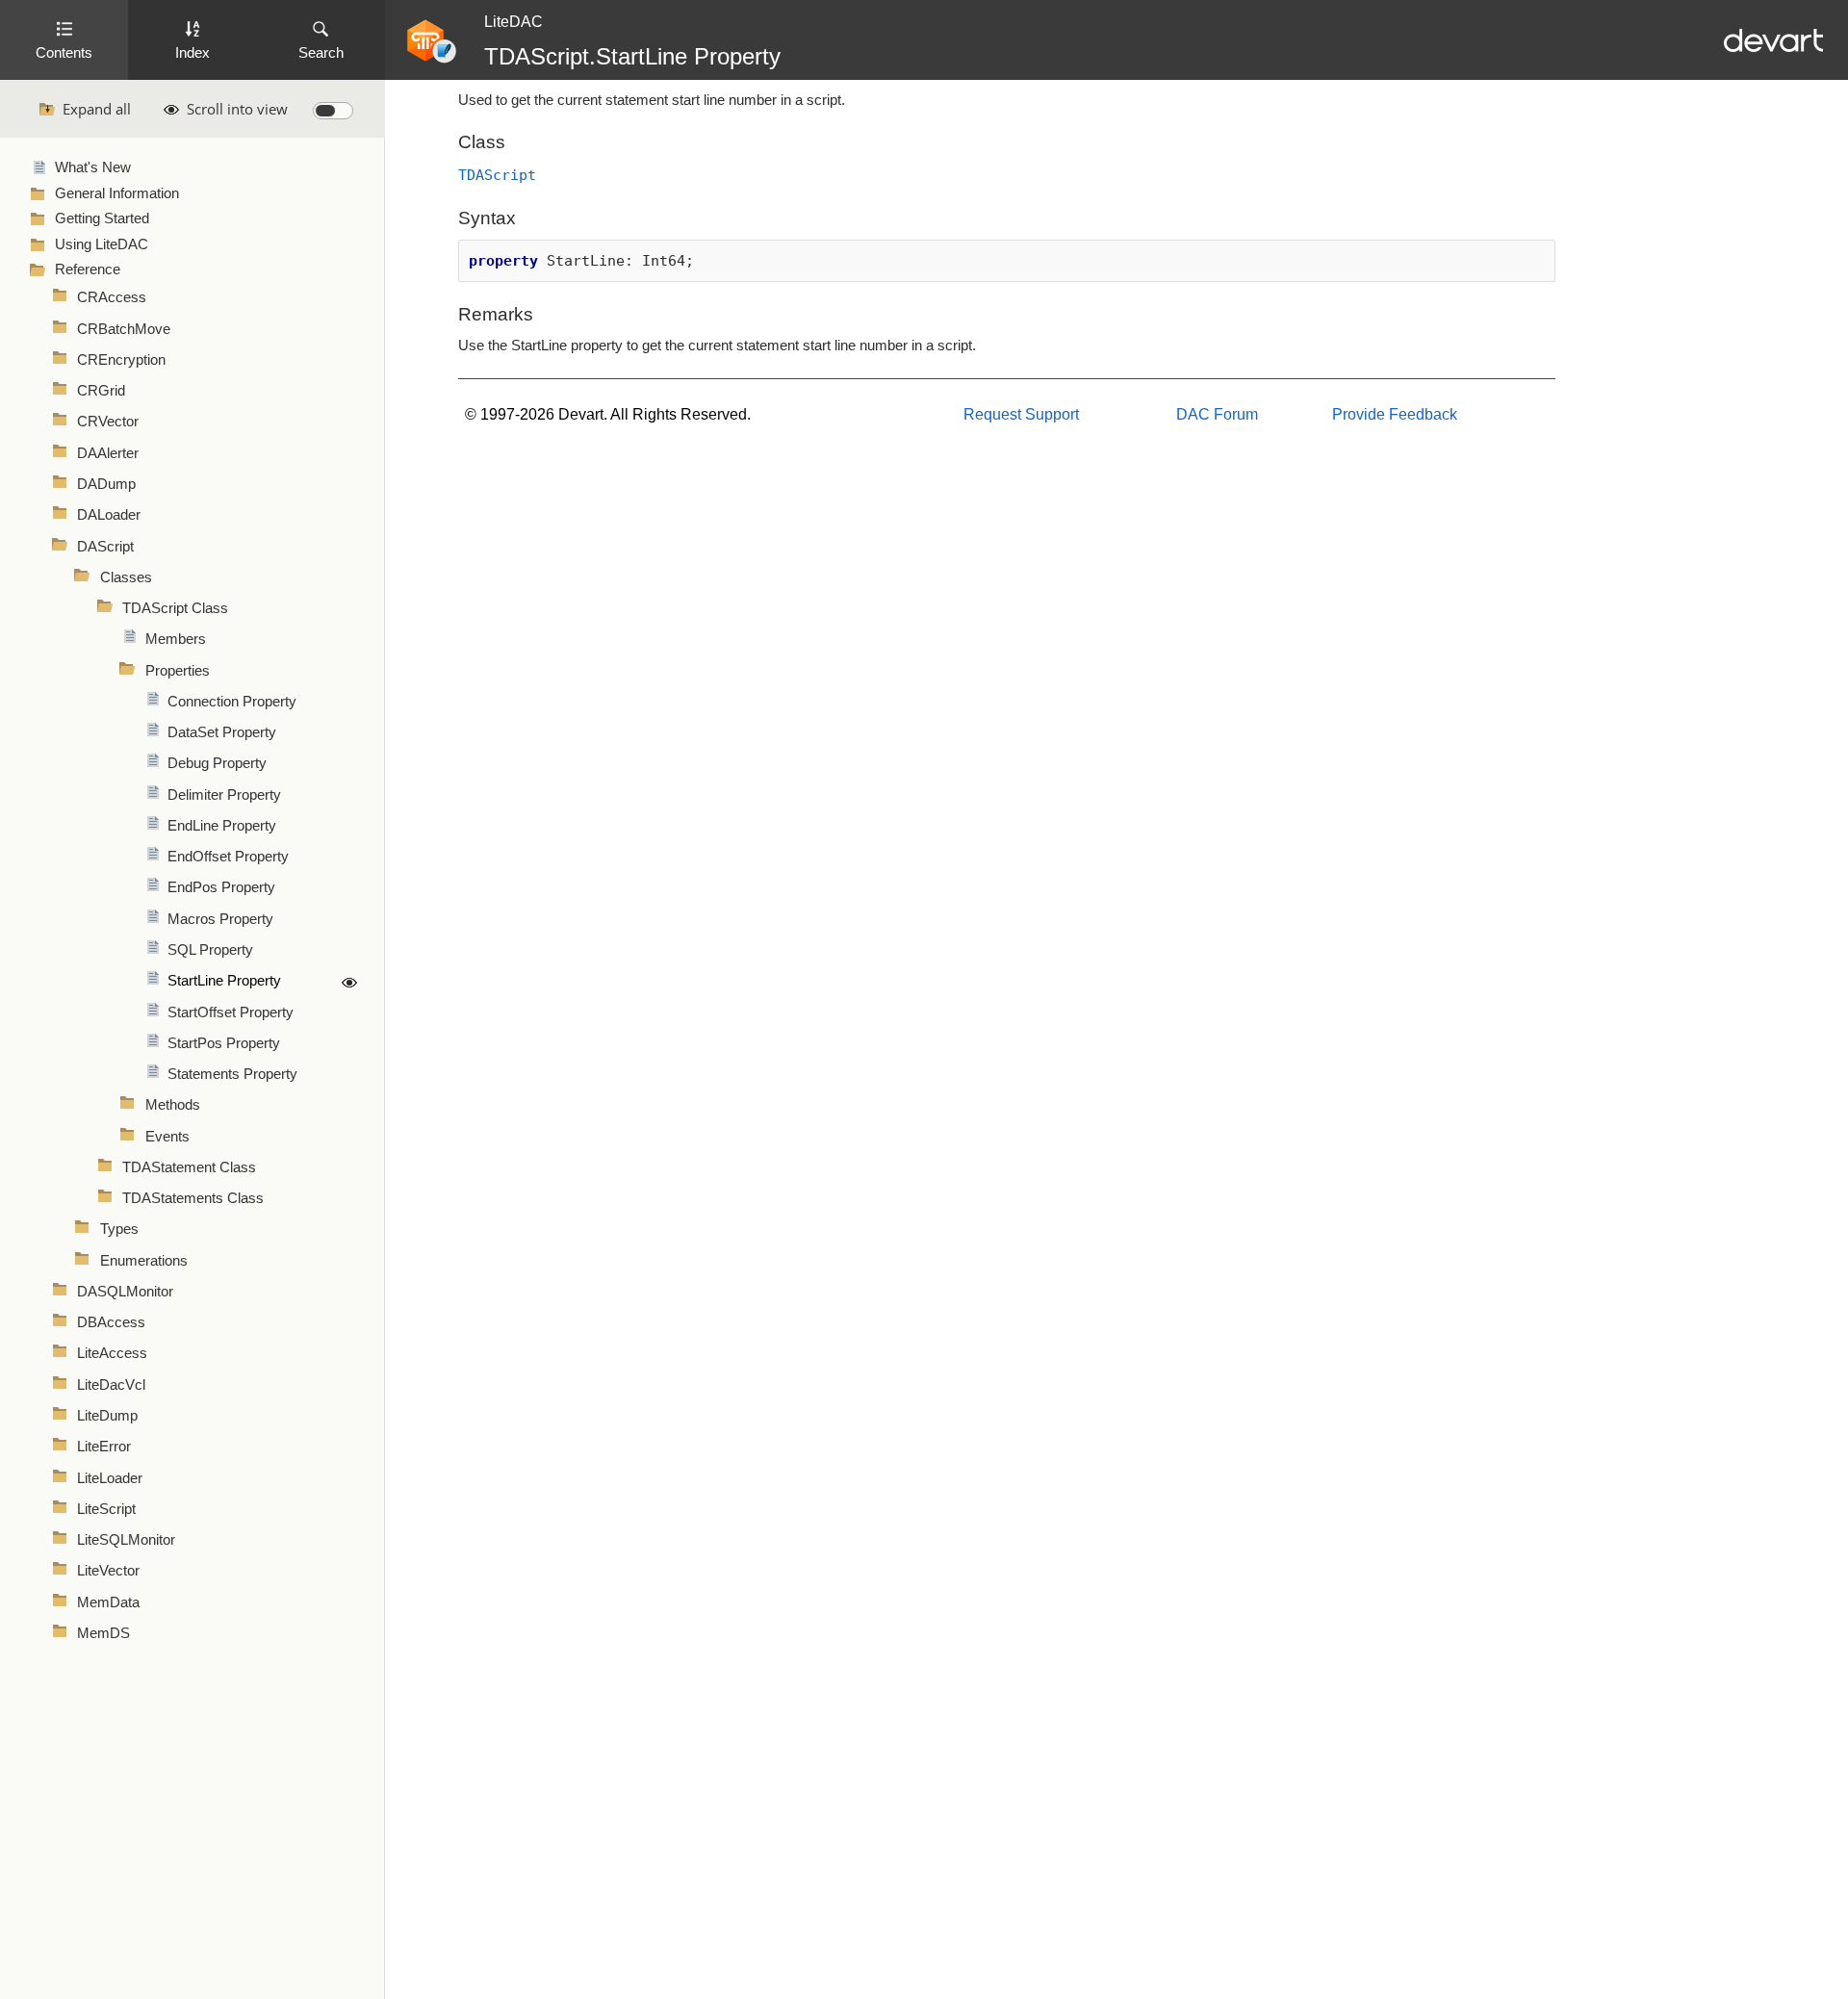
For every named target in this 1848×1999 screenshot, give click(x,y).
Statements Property (232, 1074)
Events (167, 1137)
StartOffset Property (231, 1012)
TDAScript (497, 175)
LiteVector (108, 1571)
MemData (108, 1602)
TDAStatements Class (193, 1198)
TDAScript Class (175, 608)
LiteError (104, 1447)
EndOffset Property (228, 857)
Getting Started (102, 218)
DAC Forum (1217, 414)
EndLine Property (222, 826)
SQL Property (210, 950)
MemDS (103, 1633)
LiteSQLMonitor (126, 1540)
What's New (93, 167)
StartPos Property (224, 1043)
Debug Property (217, 763)
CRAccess (112, 297)
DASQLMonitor (125, 1292)
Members (176, 639)
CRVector (108, 422)
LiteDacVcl (111, 1385)
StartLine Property (224, 981)
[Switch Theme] (333, 111)
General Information (117, 193)
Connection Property (232, 702)
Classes (126, 577)
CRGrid (101, 391)
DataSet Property (222, 732)
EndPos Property (221, 887)
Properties (178, 671)
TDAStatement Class (189, 1167)
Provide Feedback (1395, 414)
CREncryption (121, 360)
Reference (88, 269)
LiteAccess (112, 1353)
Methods (173, 1105)
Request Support (1021, 414)
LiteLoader (110, 1478)
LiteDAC (513, 22)
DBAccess (111, 1322)
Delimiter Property (224, 795)
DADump (106, 484)
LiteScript (106, 1509)
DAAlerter (108, 453)
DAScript (105, 547)
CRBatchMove (124, 329)
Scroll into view (237, 109)
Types (119, 1229)
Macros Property (220, 919)
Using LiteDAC (102, 244)
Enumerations (144, 1261)
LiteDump (107, 1416)
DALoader (109, 515)
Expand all (97, 109)
